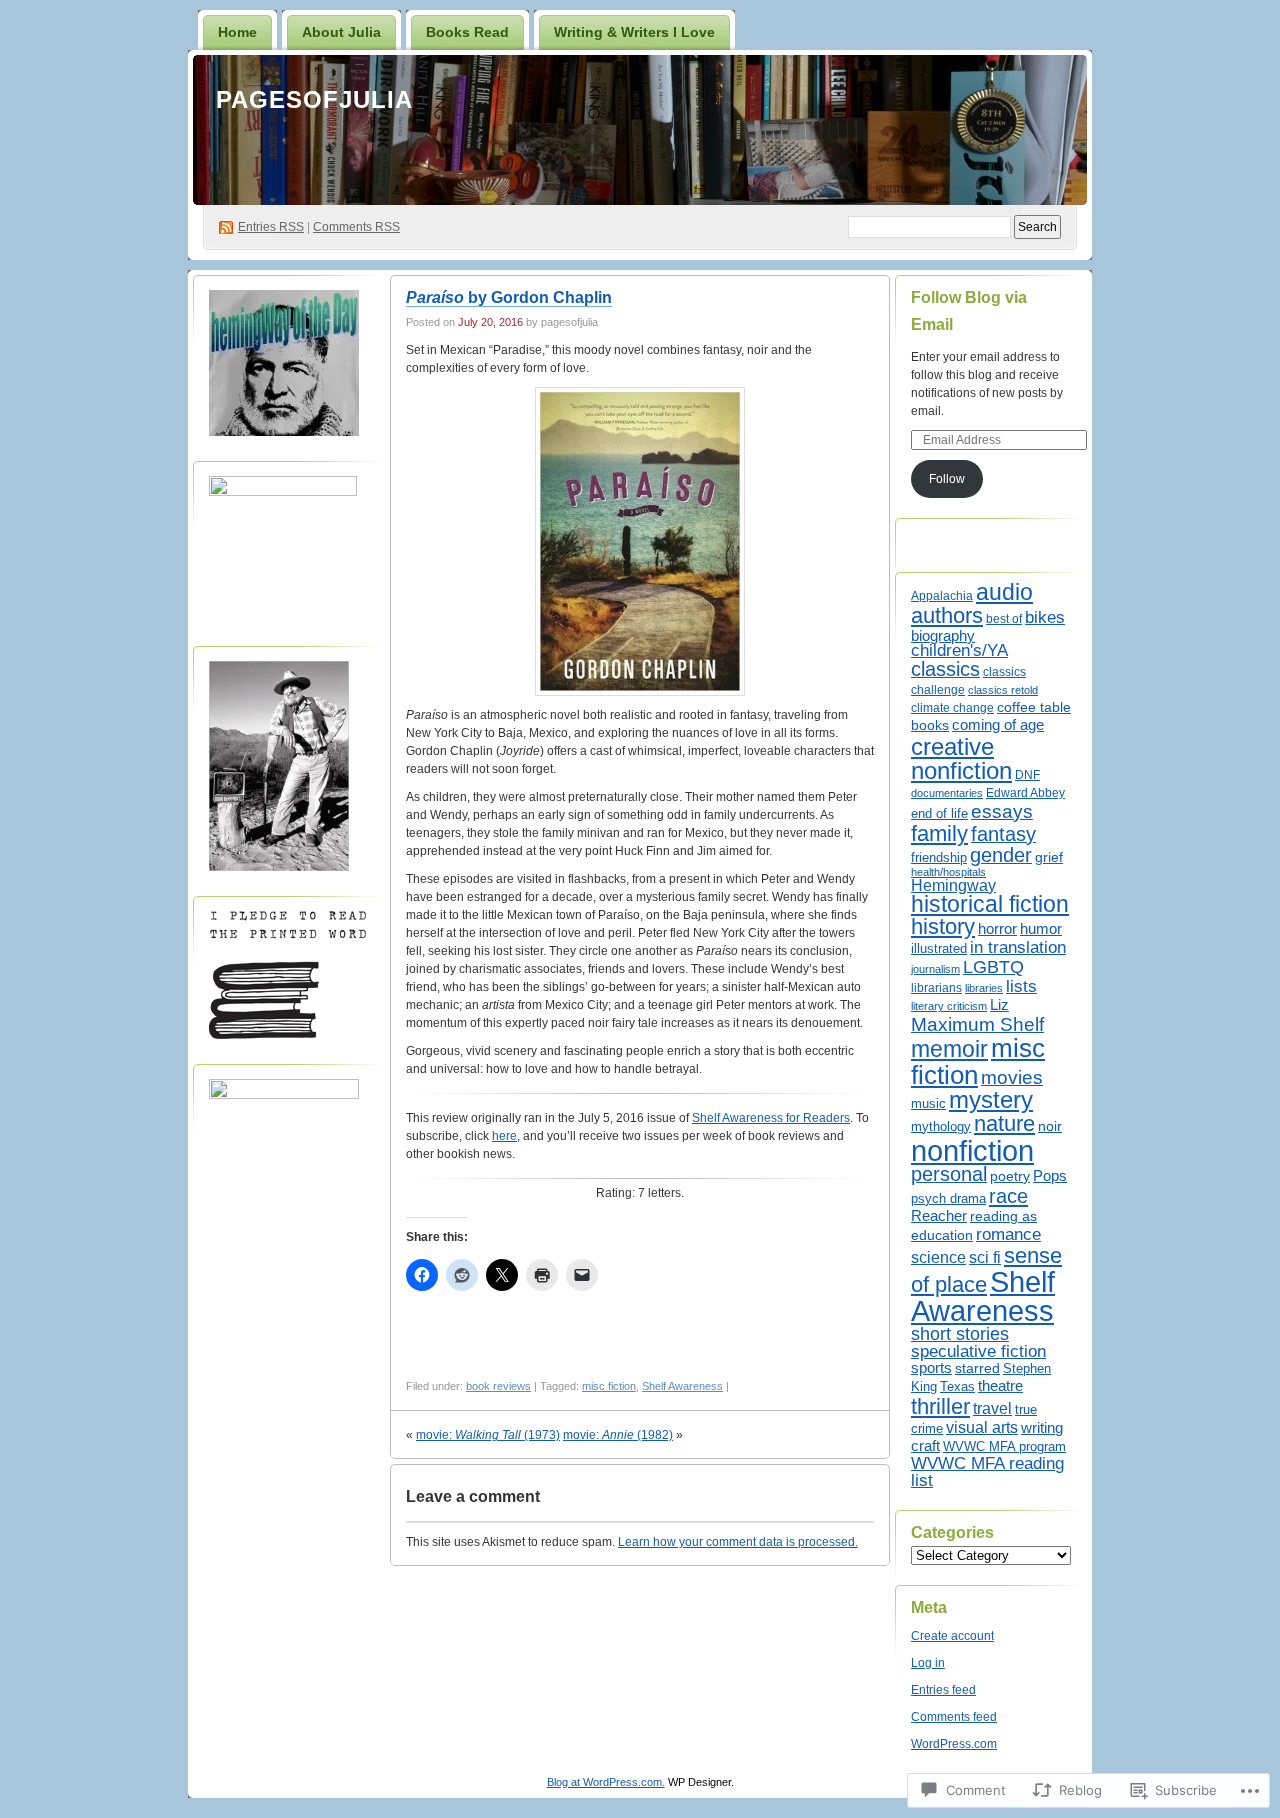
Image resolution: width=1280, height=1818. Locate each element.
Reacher (939, 1216)
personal (949, 1174)
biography (943, 635)
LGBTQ (993, 966)
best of (1004, 619)
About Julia (341, 32)
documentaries (947, 793)
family (939, 833)
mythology (941, 1127)
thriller (940, 1406)
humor (1041, 929)
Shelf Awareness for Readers (771, 1118)
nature (1004, 1123)
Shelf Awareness (682, 1386)
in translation (1018, 947)
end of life (939, 814)
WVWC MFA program (1004, 1447)
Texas (957, 1386)
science (938, 1257)
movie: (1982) (618, 1435)
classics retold (1003, 690)
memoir (949, 1049)
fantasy (1003, 834)
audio (1004, 592)
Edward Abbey (1025, 792)
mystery (991, 1100)
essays (1002, 811)
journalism (935, 969)
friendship (939, 857)
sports (931, 1367)
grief (1049, 857)
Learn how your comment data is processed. (738, 1542)
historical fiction (990, 904)
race (1008, 1196)
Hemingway (953, 885)
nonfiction (972, 1150)
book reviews (498, 1386)
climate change (952, 708)
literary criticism (949, 1006)
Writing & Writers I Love (634, 32)
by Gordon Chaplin (509, 297)
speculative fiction (978, 1351)
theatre (1000, 1385)
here (504, 1136)
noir (1050, 1126)
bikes (1045, 617)
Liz (999, 1005)
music (928, 1103)
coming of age (998, 724)
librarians (936, 988)
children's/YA (959, 650)
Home (237, 32)
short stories (960, 1334)
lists (1021, 986)
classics (945, 669)
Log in (928, 1663)
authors (947, 615)
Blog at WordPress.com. (606, 1782)
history (943, 926)
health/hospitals (948, 872)
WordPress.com (954, 1744)
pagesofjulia (314, 99)
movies (1012, 1077)
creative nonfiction (961, 758)
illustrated (939, 948)
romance (1008, 1234)
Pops (1050, 1176)
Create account (952, 1636)
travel (992, 1408)
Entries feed (943, 1690)
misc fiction (609, 1386)
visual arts (982, 1427)
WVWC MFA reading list (987, 1472)
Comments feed (954, 1717)
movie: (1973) (488, 1435)
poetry (1010, 1176)
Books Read (467, 32)
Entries (271, 227)
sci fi (985, 1257)
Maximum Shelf (977, 1024)
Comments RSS (356, 227)
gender (1001, 855)
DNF (1027, 774)
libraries (984, 988)
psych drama (948, 1198)
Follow (947, 479)
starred (977, 1368)
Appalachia (942, 596)
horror (997, 928)
